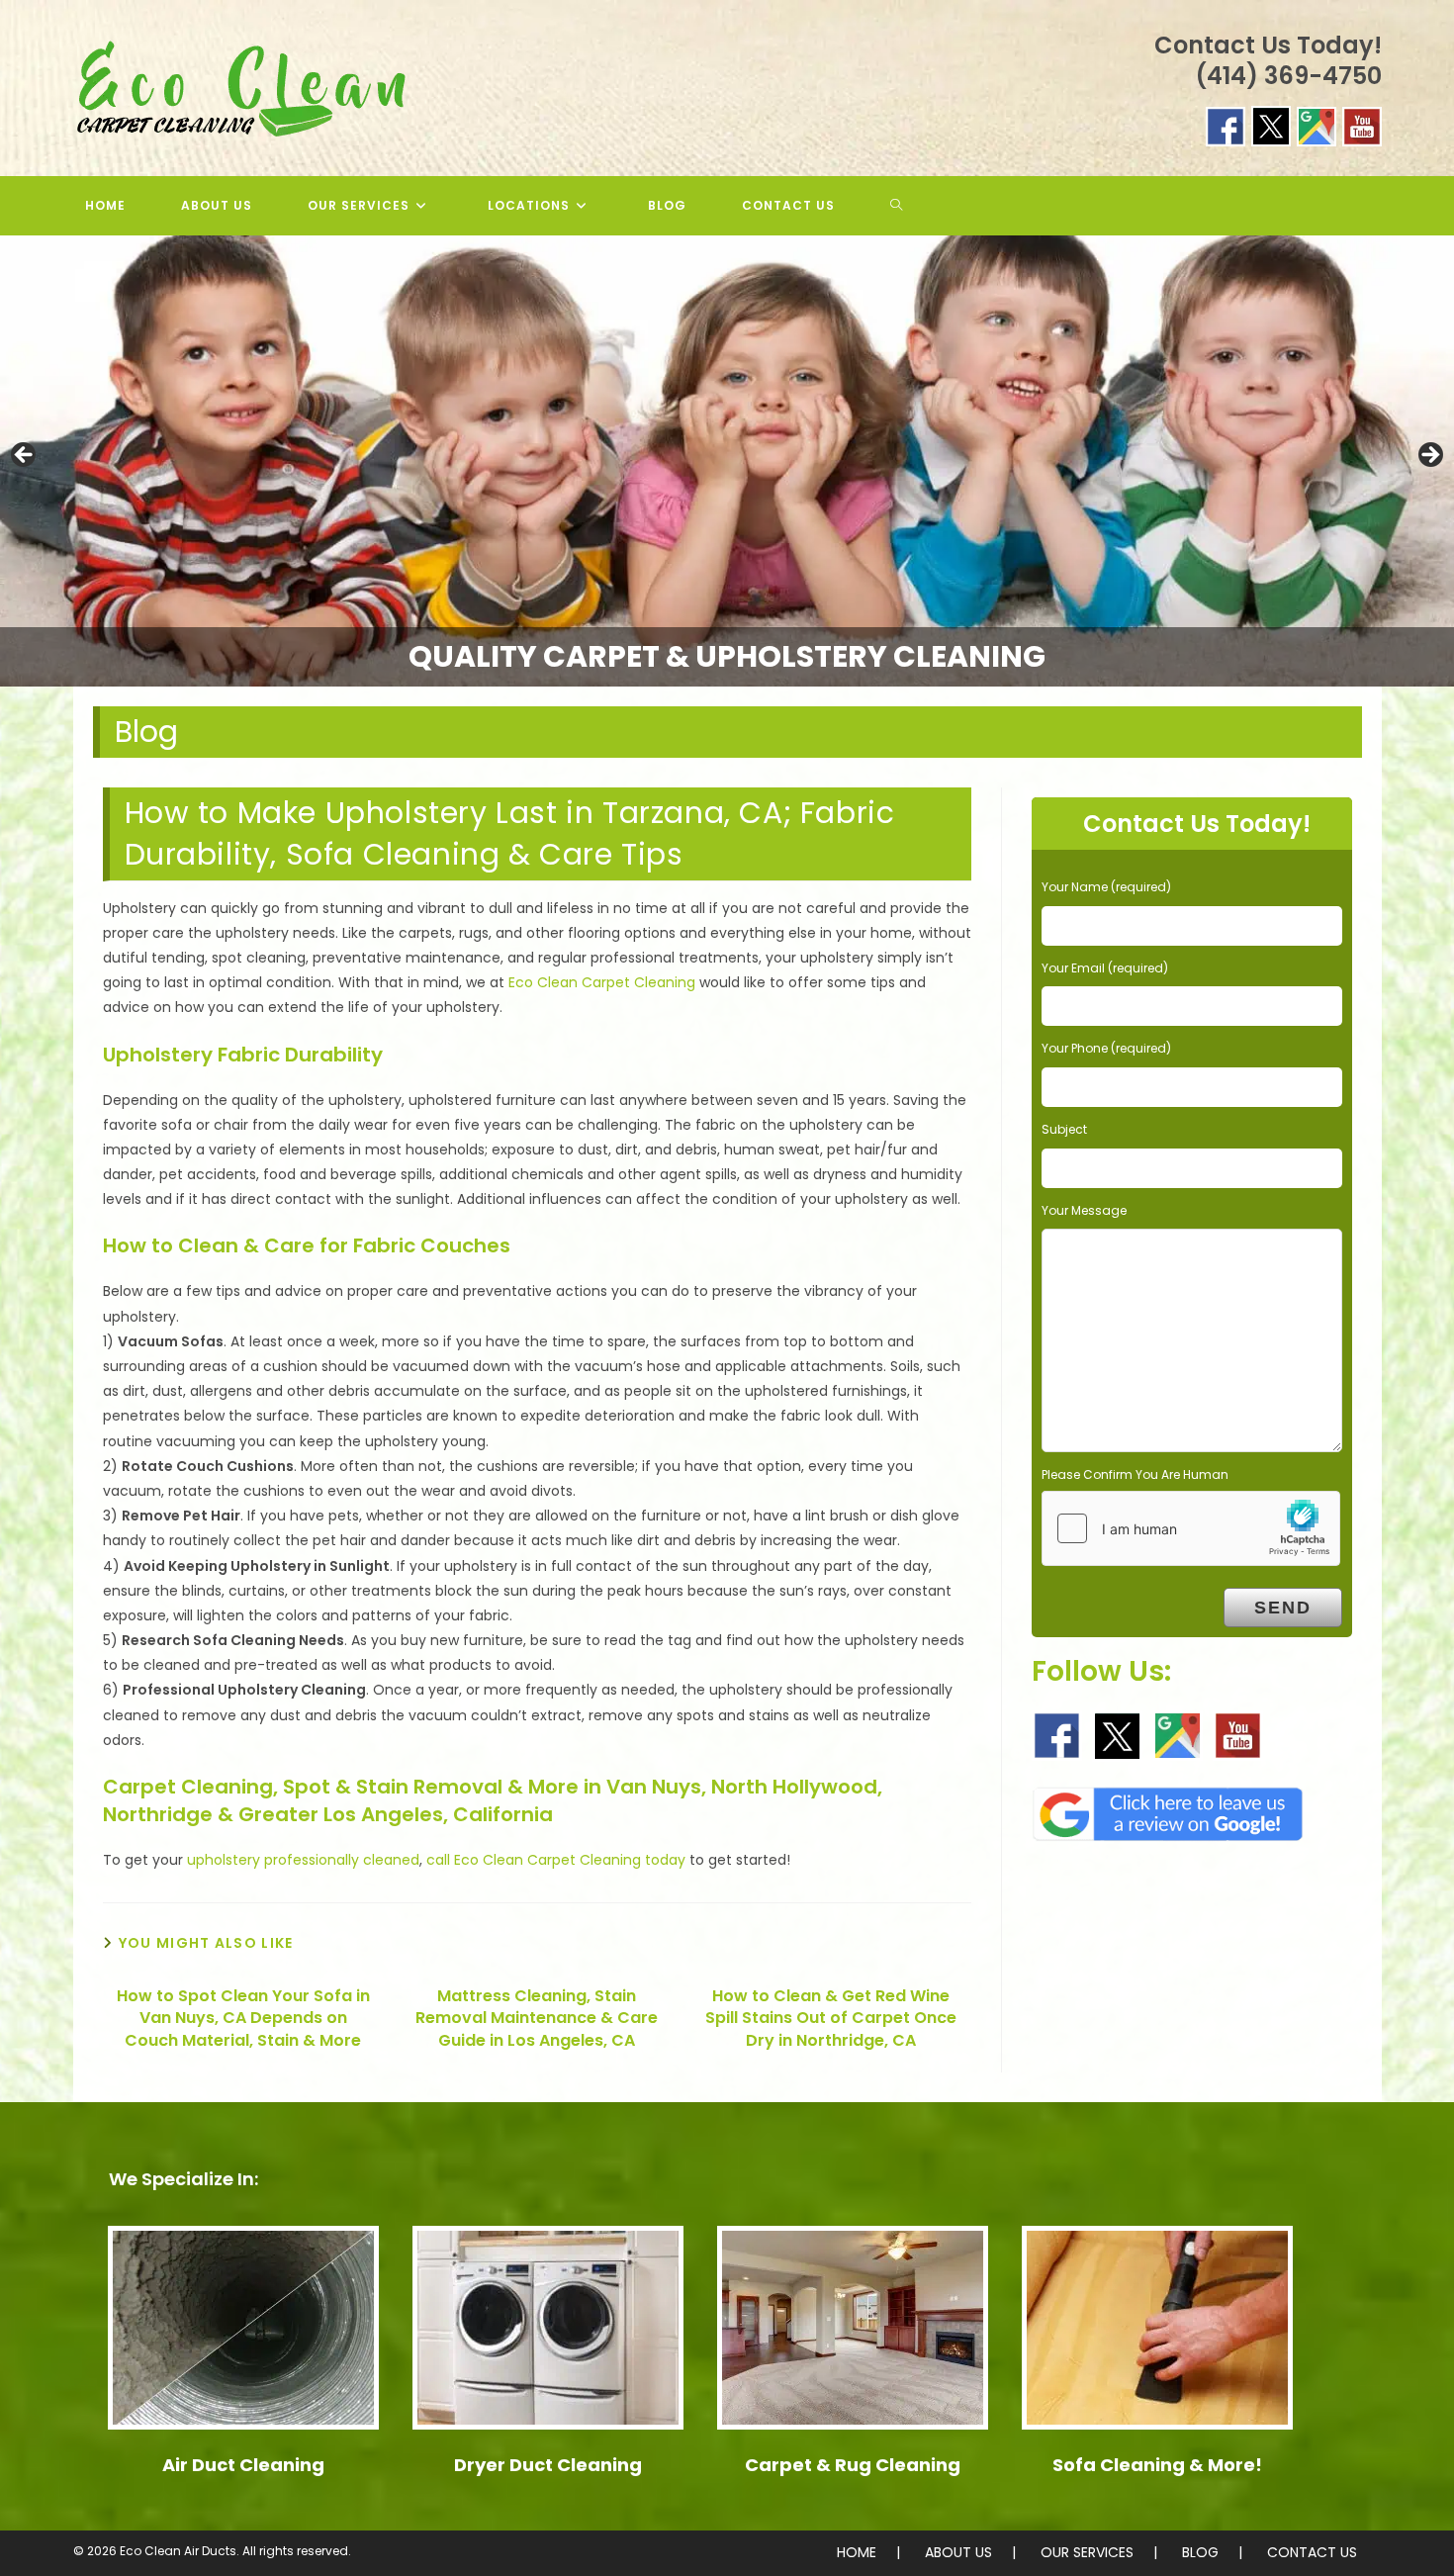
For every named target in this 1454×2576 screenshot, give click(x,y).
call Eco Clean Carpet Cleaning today (556, 1860)
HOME (857, 2552)
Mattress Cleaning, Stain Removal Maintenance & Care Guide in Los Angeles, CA (537, 2019)
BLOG (1200, 2552)
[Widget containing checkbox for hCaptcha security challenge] (1191, 1528)
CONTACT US (1312, 2552)
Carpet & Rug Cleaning (853, 2465)
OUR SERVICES (1087, 2552)
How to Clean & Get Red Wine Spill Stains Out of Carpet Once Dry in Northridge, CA (831, 2019)
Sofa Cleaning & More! (1157, 2465)
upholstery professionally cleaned (303, 1860)
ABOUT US (958, 2552)
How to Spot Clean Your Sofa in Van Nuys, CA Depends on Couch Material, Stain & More (243, 2019)
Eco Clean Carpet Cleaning (602, 982)
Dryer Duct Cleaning (548, 2465)
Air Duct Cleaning (243, 2465)
